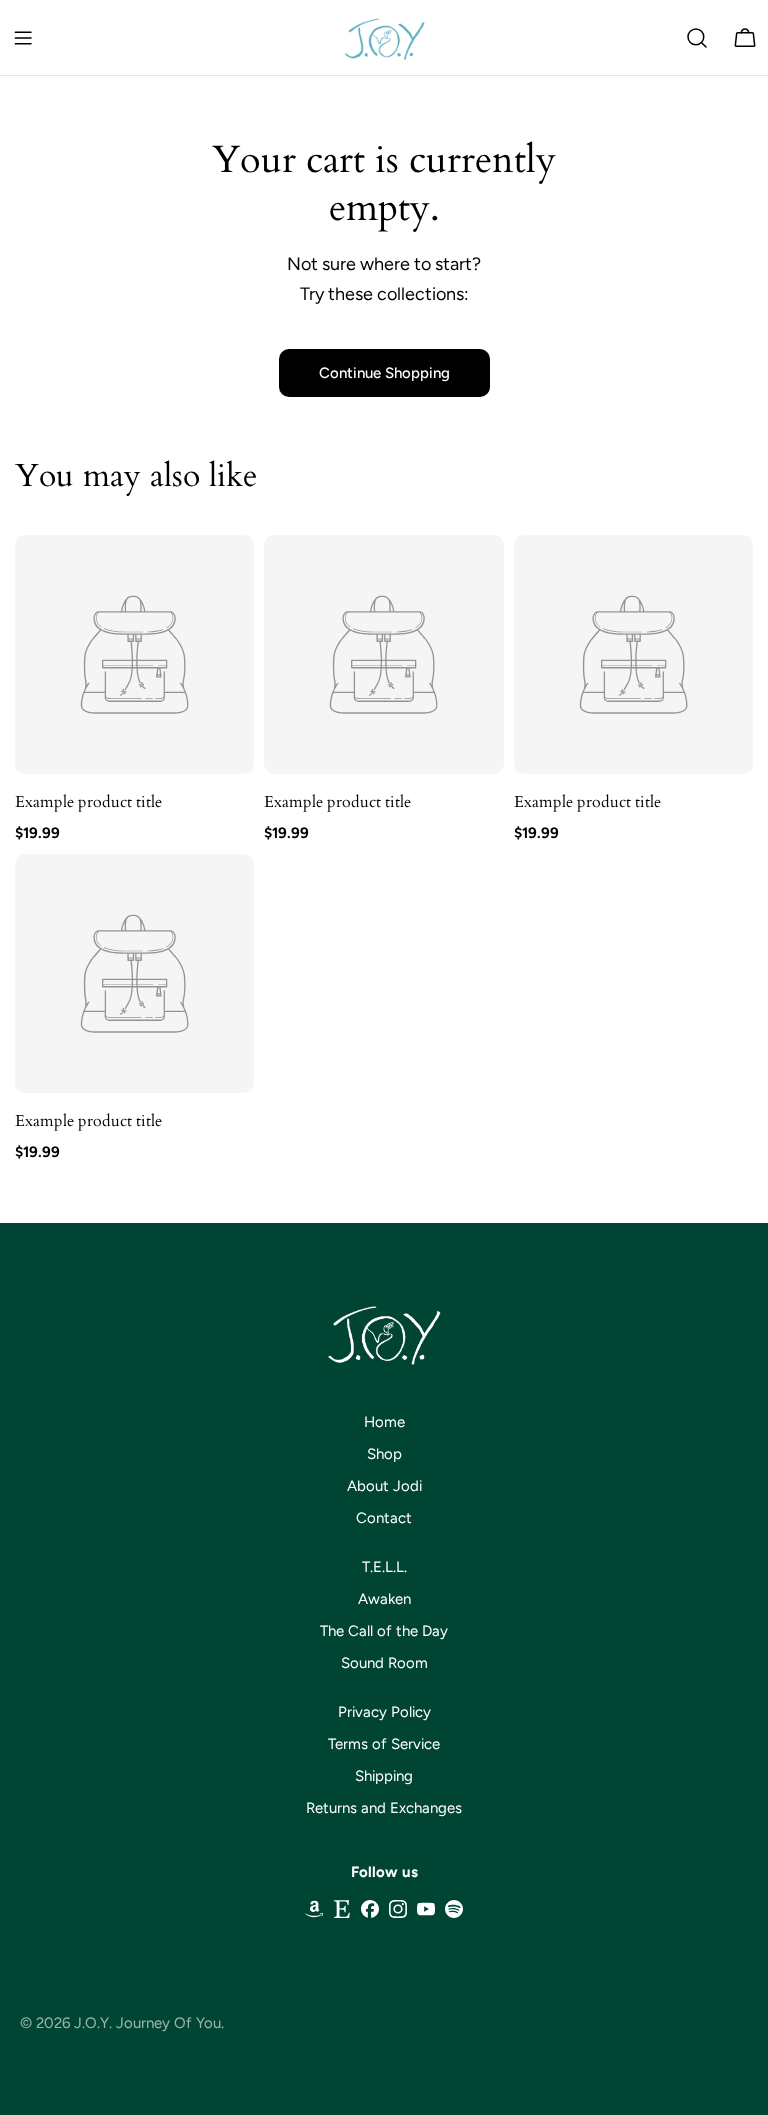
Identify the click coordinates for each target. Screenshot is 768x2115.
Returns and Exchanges (384, 1808)
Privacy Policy (384, 1712)
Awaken (384, 1599)
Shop (384, 1454)
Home (384, 1422)
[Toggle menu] (23, 38)
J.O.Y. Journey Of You (147, 2023)
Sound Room (384, 1663)
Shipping (384, 1776)
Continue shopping (384, 373)
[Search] (697, 38)
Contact (384, 1518)
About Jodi (384, 1486)
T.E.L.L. (384, 1567)
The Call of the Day (384, 1631)
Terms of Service (384, 1744)
